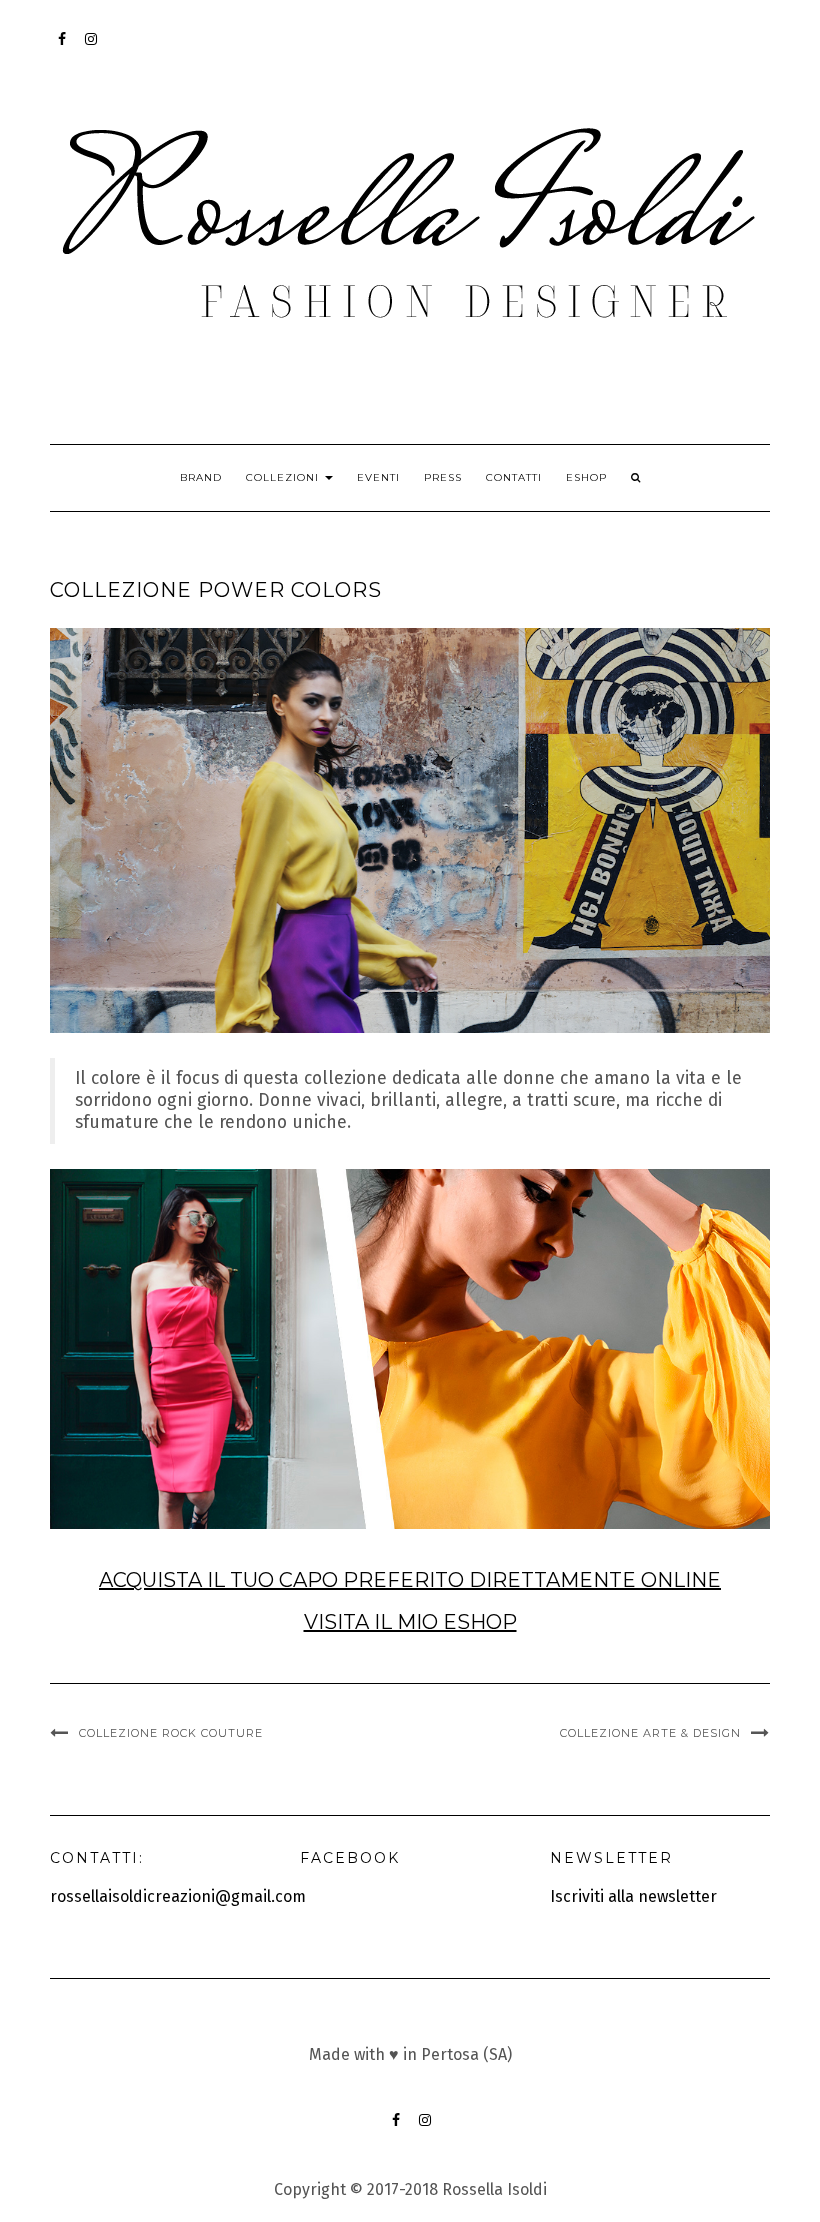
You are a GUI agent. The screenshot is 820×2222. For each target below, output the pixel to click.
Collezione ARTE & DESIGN (650, 1733)
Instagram (91, 48)
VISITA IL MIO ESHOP (410, 1622)
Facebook (62, 48)
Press (443, 477)
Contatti (514, 477)
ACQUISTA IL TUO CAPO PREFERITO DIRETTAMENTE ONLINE (410, 1580)
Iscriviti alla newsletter (633, 1896)
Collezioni (284, 477)
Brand (201, 477)
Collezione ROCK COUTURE (171, 1733)
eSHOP (586, 477)
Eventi (378, 477)
